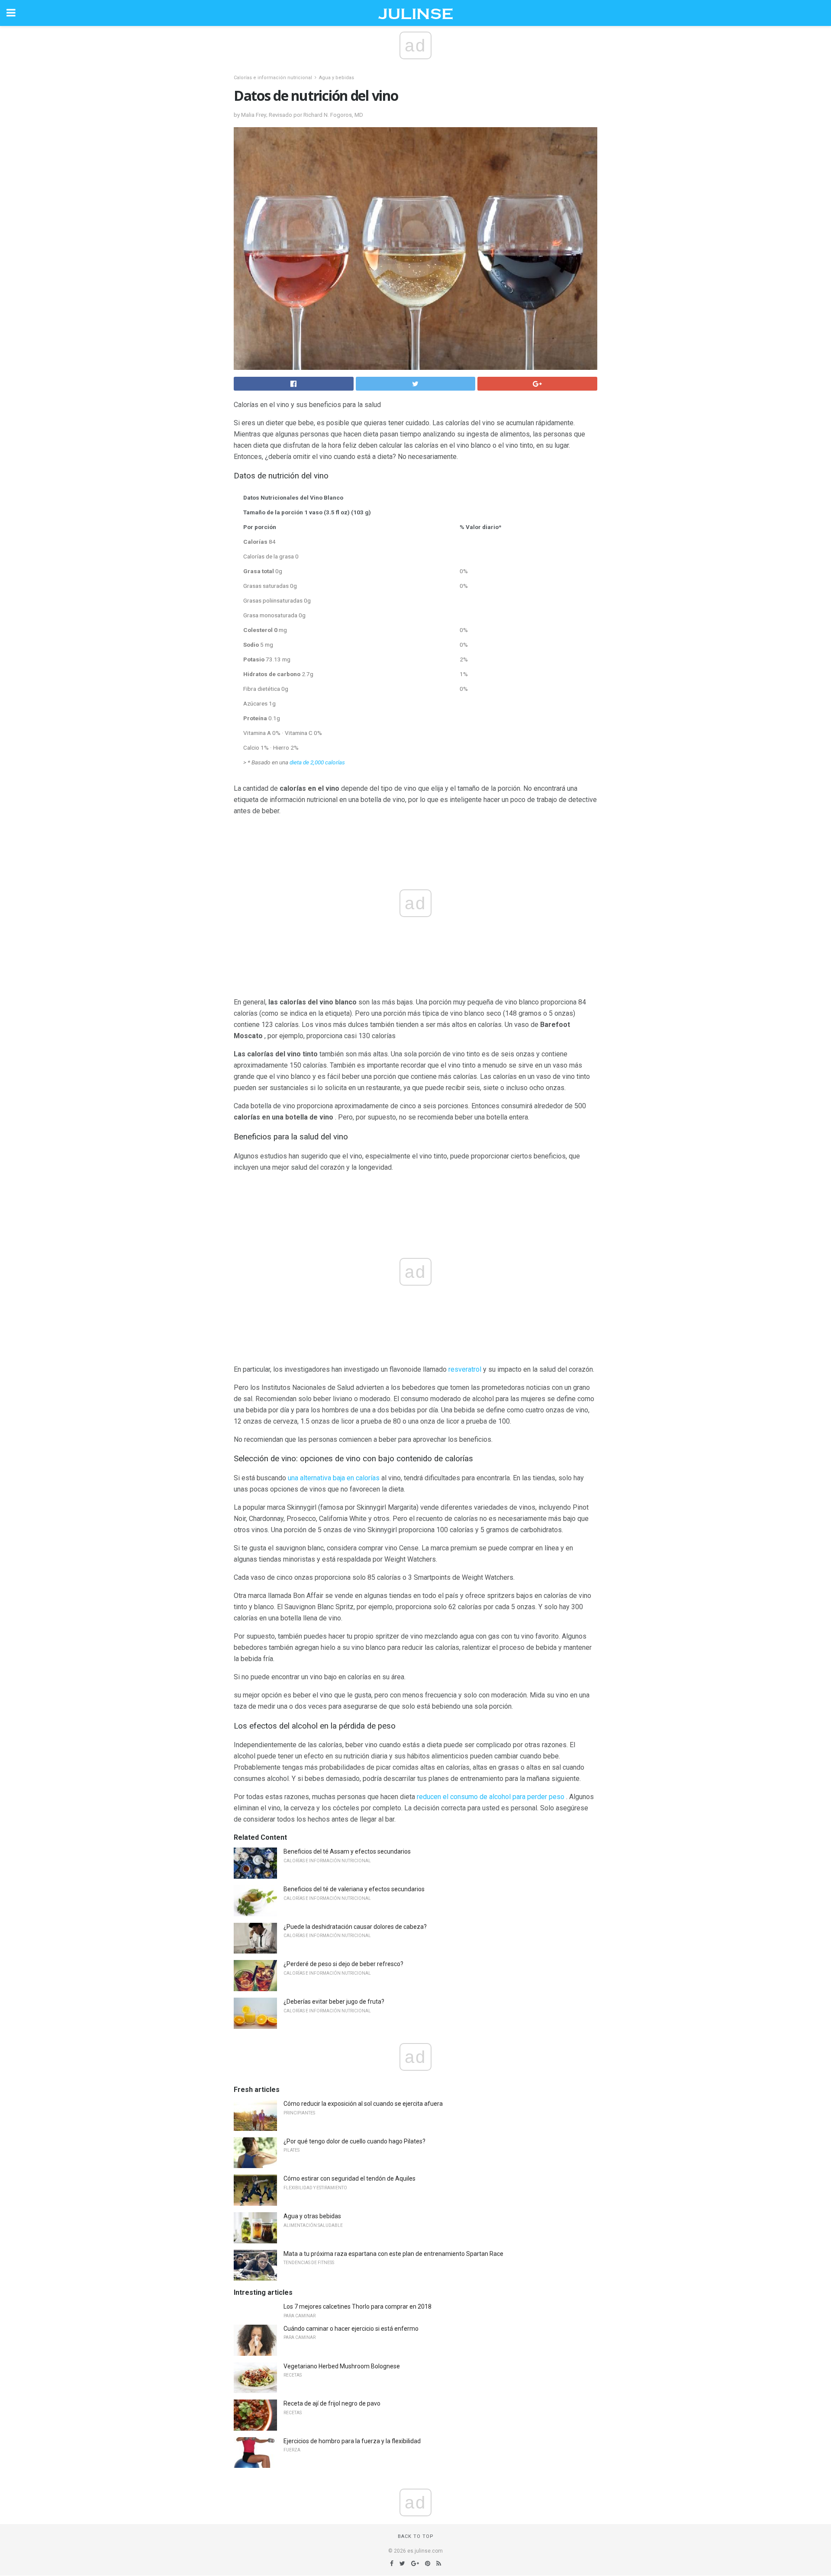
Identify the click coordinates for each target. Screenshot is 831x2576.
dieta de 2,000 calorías (317, 762)
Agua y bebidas (337, 78)
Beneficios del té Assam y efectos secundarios (347, 1851)
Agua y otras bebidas (312, 2216)
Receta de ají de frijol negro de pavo (332, 2403)
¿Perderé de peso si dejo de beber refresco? (343, 1964)
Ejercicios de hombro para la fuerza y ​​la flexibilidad (352, 2441)
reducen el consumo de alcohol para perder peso (491, 1797)
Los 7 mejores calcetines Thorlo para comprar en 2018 (358, 2307)
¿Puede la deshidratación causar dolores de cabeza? (355, 1927)
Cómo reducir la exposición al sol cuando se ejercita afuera (363, 2104)
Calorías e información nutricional (273, 78)
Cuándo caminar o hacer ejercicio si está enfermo (351, 2329)
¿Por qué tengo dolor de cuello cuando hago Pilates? (354, 2141)
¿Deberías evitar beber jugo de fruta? (334, 2002)
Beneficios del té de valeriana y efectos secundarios (354, 1889)
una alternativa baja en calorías (334, 1478)
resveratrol (465, 1369)
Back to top (416, 2536)
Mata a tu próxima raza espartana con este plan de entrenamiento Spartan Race (393, 2254)
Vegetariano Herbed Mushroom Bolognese (342, 2366)
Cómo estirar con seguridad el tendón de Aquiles (349, 2178)
